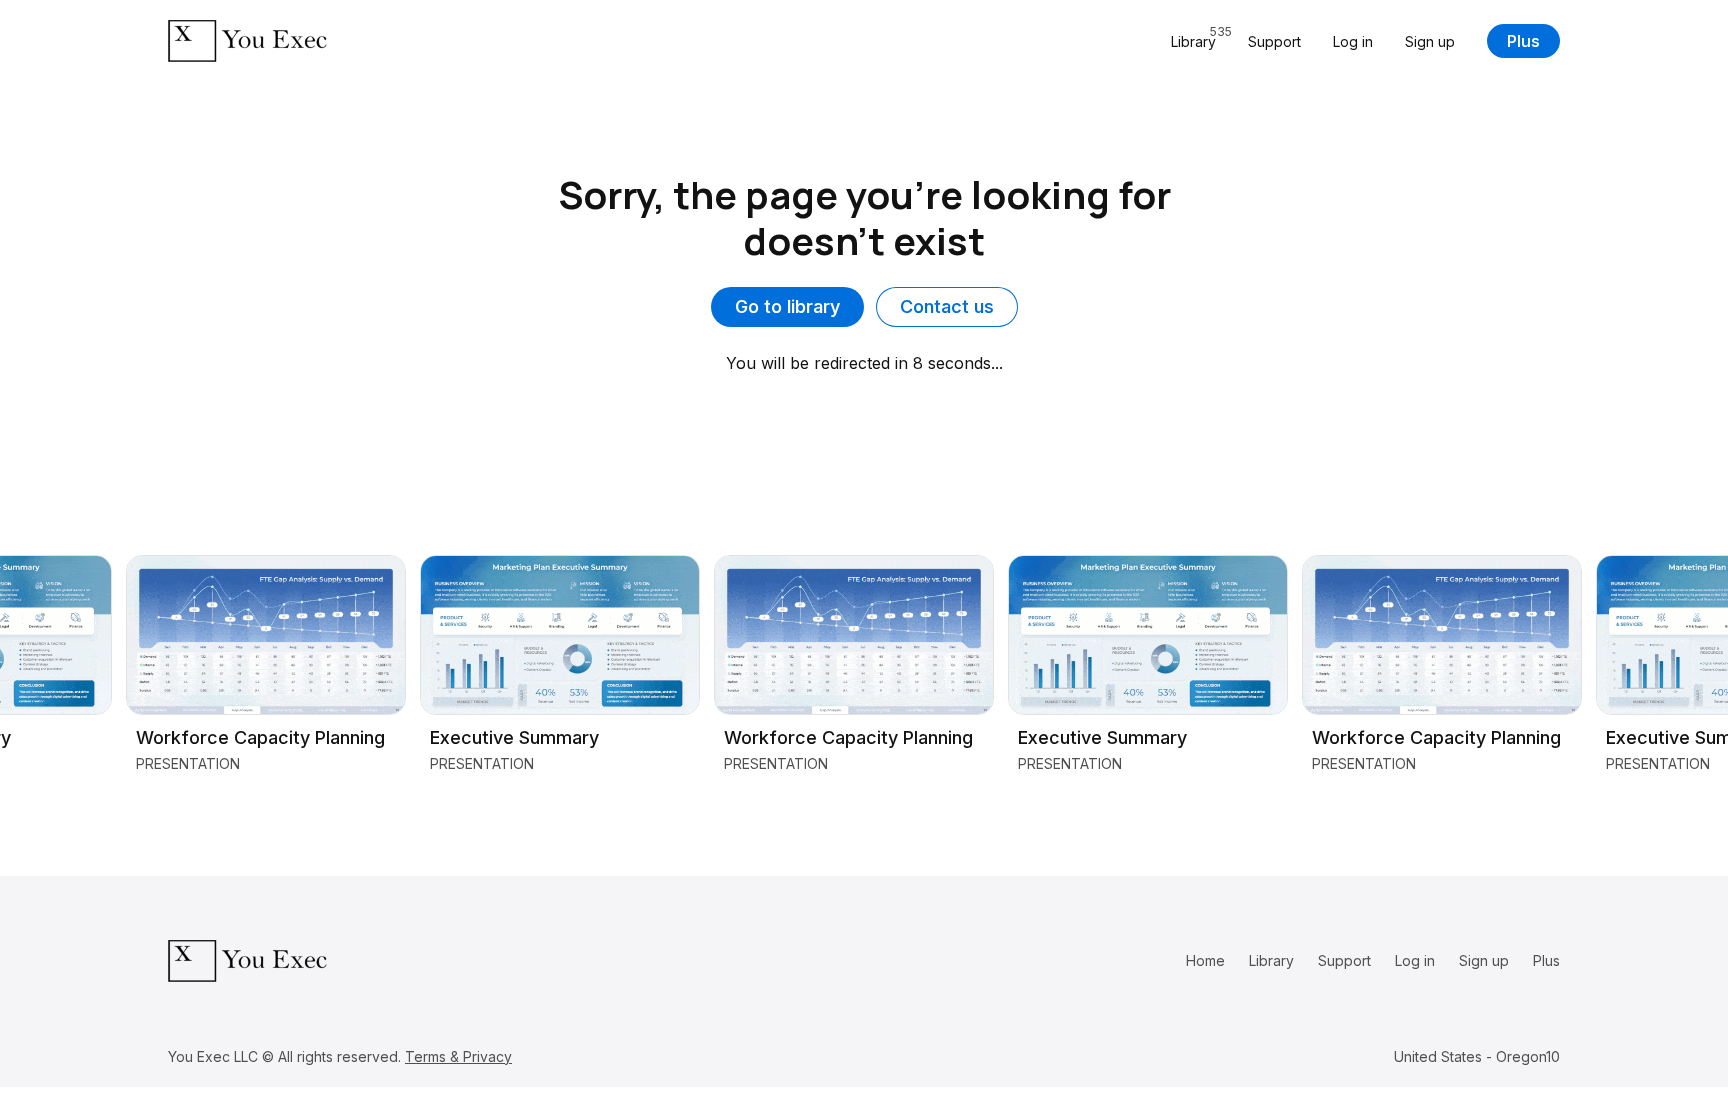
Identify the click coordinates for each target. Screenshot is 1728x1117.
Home (1205, 960)
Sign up (1430, 41)
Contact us (947, 306)
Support (1274, 41)
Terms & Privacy (458, 1056)
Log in (1353, 41)
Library (1271, 960)
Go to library (787, 306)
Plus (1523, 41)
